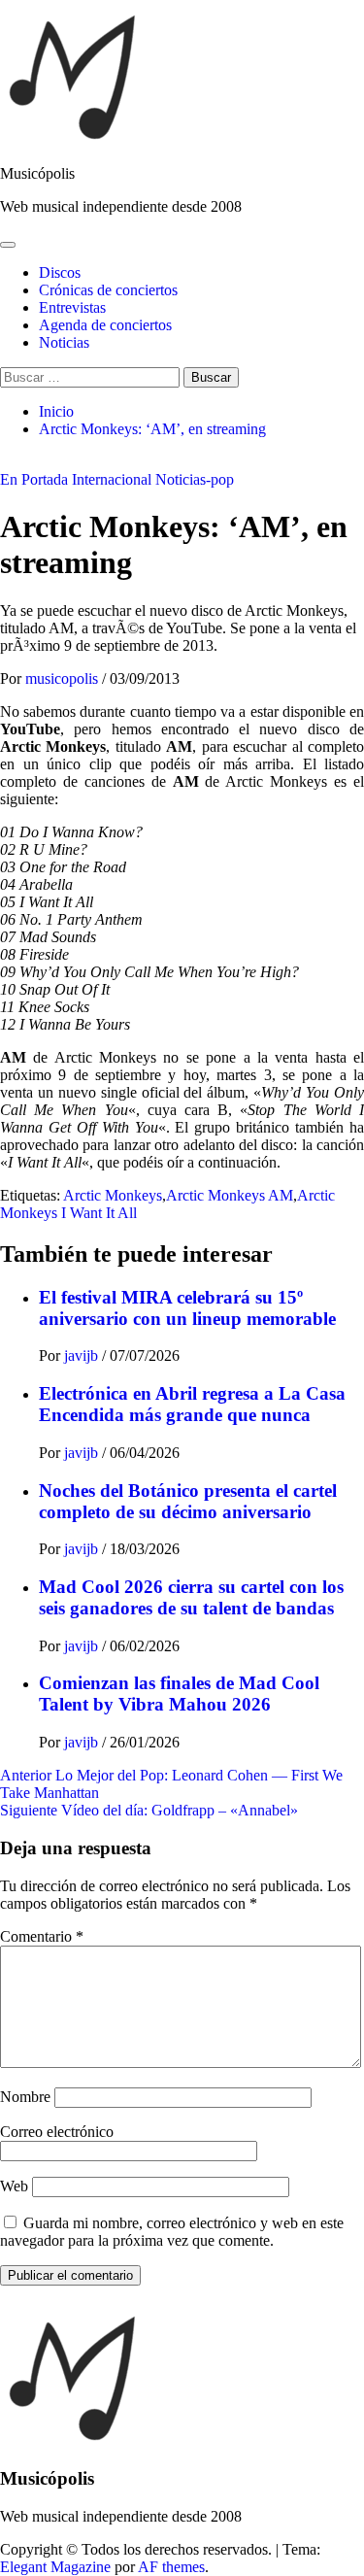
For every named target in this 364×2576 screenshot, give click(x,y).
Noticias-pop (195, 479)
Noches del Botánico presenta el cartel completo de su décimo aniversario (188, 1501)
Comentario (42, 1936)
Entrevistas (72, 307)
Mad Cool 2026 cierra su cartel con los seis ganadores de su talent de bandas (191, 1597)
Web (14, 2186)
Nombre (25, 2097)
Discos (60, 272)
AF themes (171, 2567)
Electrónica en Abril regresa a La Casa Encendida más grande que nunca (192, 1404)
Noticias (64, 342)
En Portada (34, 479)
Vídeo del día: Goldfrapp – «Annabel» (149, 1810)
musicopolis (64, 678)
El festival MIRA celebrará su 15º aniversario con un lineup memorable (187, 1308)
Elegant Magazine (55, 2567)
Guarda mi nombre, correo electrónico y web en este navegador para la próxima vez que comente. (172, 2232)
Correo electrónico (57, 2132)
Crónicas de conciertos (108, 290)
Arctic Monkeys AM (230, 1195)
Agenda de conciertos (105, 325)
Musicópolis (37, 173)
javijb (83, 1356)
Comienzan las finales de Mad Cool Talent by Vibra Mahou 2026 (179, 1694)
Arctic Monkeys (113, 1195)
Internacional (112, 479)
